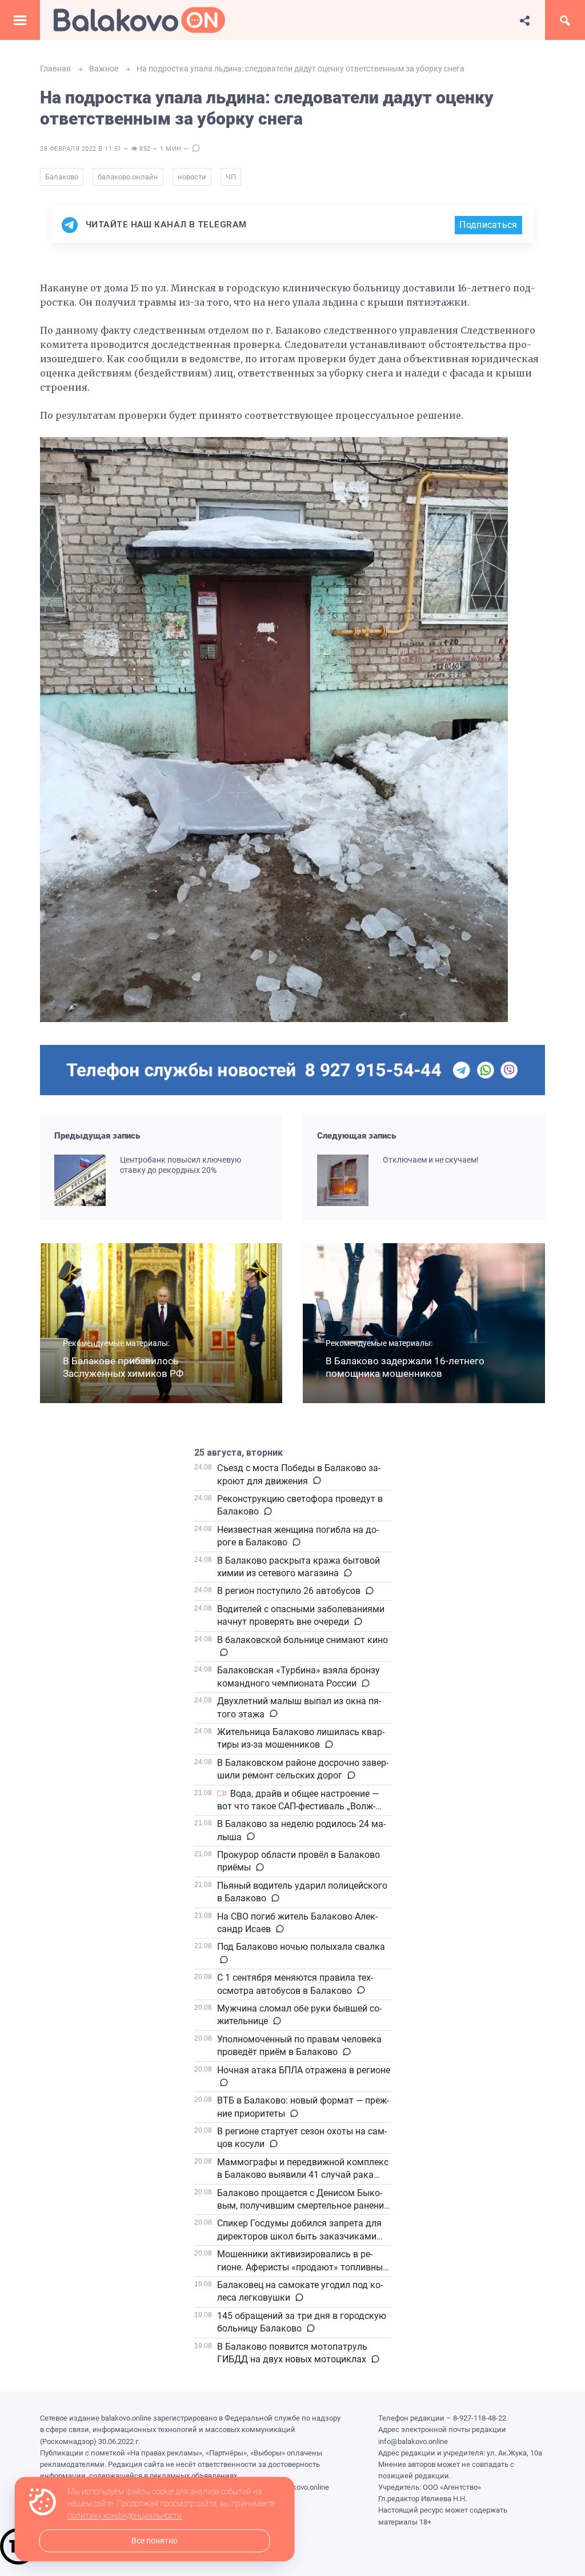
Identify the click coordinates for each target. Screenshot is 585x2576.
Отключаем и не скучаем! (431, 1160)
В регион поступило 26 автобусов (289, 1591)
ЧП (231, 177)
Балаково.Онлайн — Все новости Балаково (139, 20)
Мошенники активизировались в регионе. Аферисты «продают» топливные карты (302, 2267)
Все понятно (155, 2541)
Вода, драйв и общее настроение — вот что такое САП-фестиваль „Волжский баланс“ (298, 1806)
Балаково (62, 177)
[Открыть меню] (20, 20)
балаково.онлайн (128, 177)
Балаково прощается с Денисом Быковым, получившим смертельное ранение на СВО (303, 2206)
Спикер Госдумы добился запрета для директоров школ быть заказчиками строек (299, 2236)
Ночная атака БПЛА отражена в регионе (304, 2070)
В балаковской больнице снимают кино (302, 1640)
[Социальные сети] (525, 20)
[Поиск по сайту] (565, 20)
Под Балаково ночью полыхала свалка (301, 1947)
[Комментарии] (316, 1481)
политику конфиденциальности (125, 2516)
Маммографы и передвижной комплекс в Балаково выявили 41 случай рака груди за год (303, 2175)
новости (192, 177)
